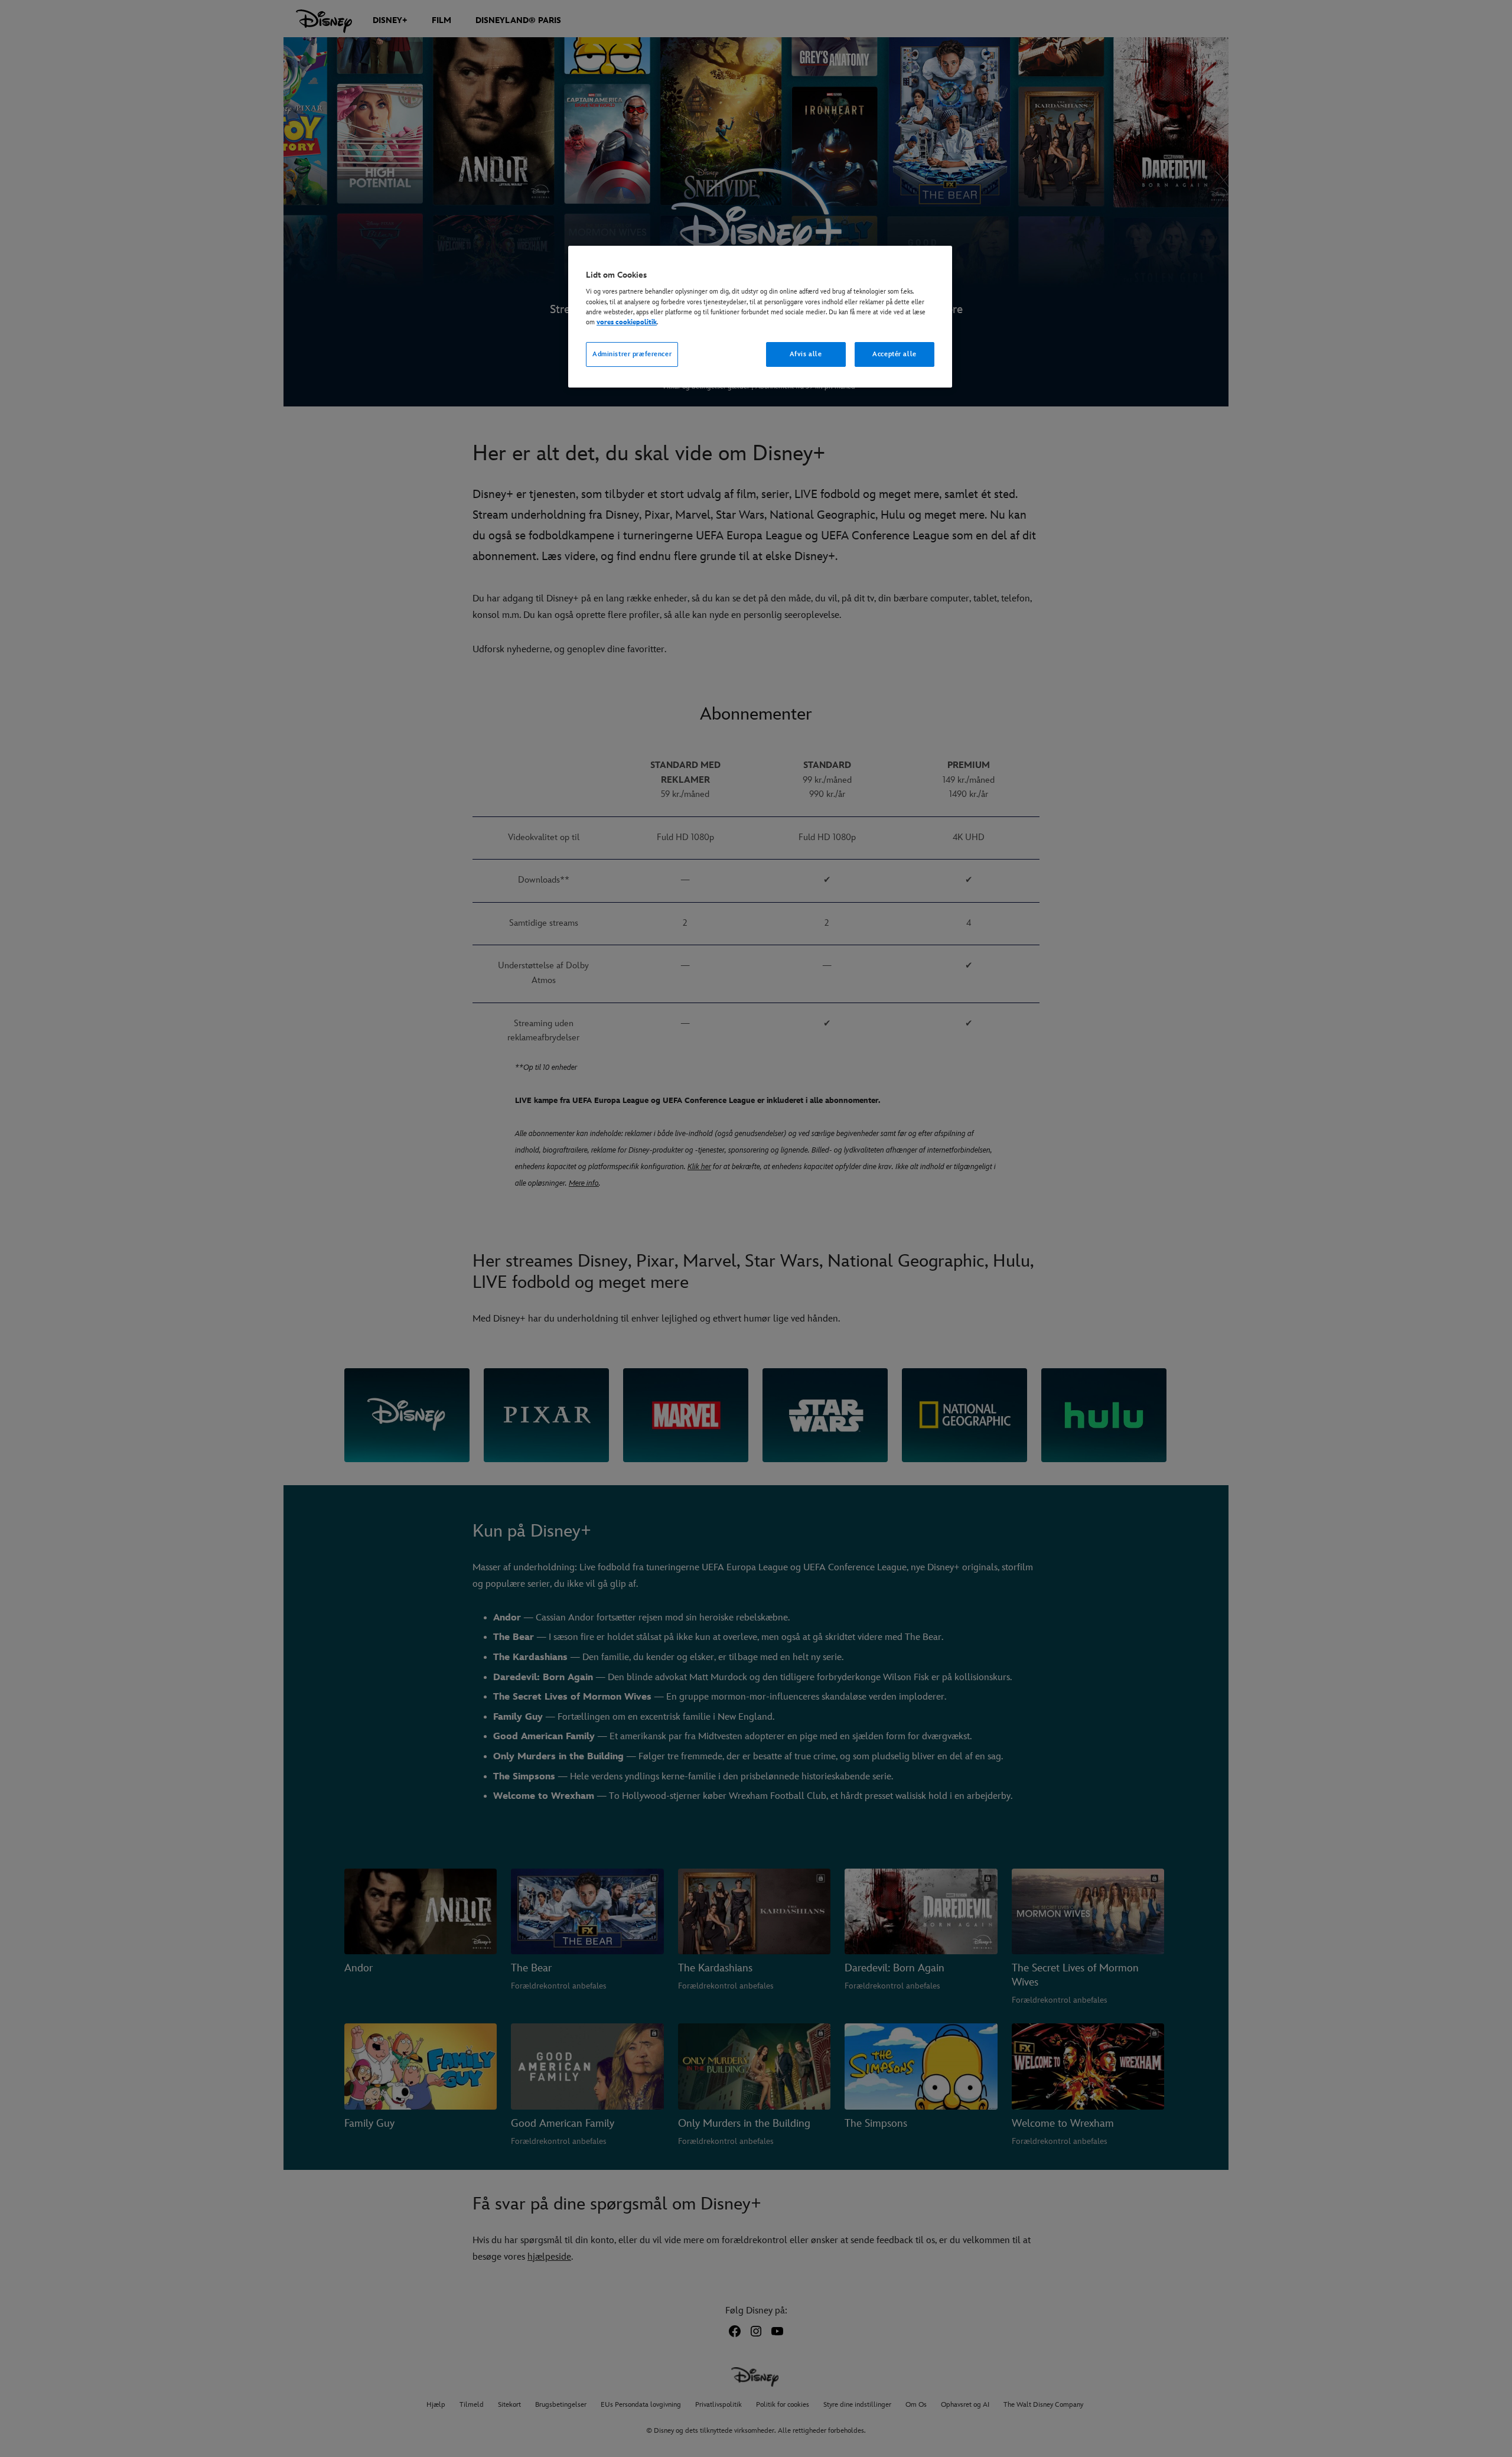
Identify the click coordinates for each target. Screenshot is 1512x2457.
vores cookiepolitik (627, 322)
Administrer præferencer (632, 354)
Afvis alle (806, 354)
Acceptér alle (894, 354)
